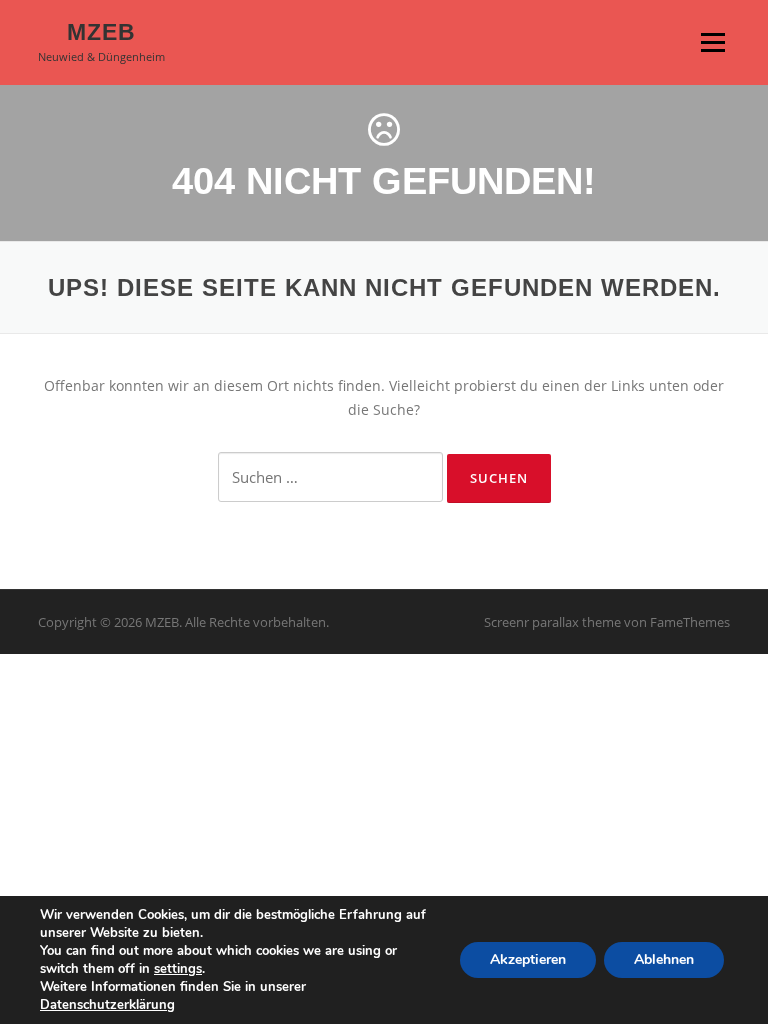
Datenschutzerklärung (107, 1005)
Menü (712, 42)
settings (178, 969)
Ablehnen (664, 959)
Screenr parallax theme (552, 622)
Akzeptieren (528, 959)
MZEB (101, 32)
